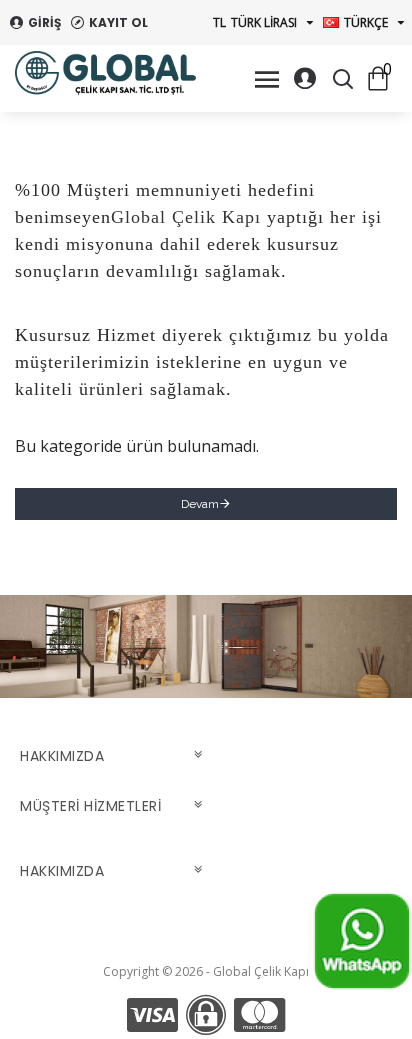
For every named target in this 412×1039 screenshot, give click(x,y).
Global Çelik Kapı (186, 217)
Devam (200, 504)
